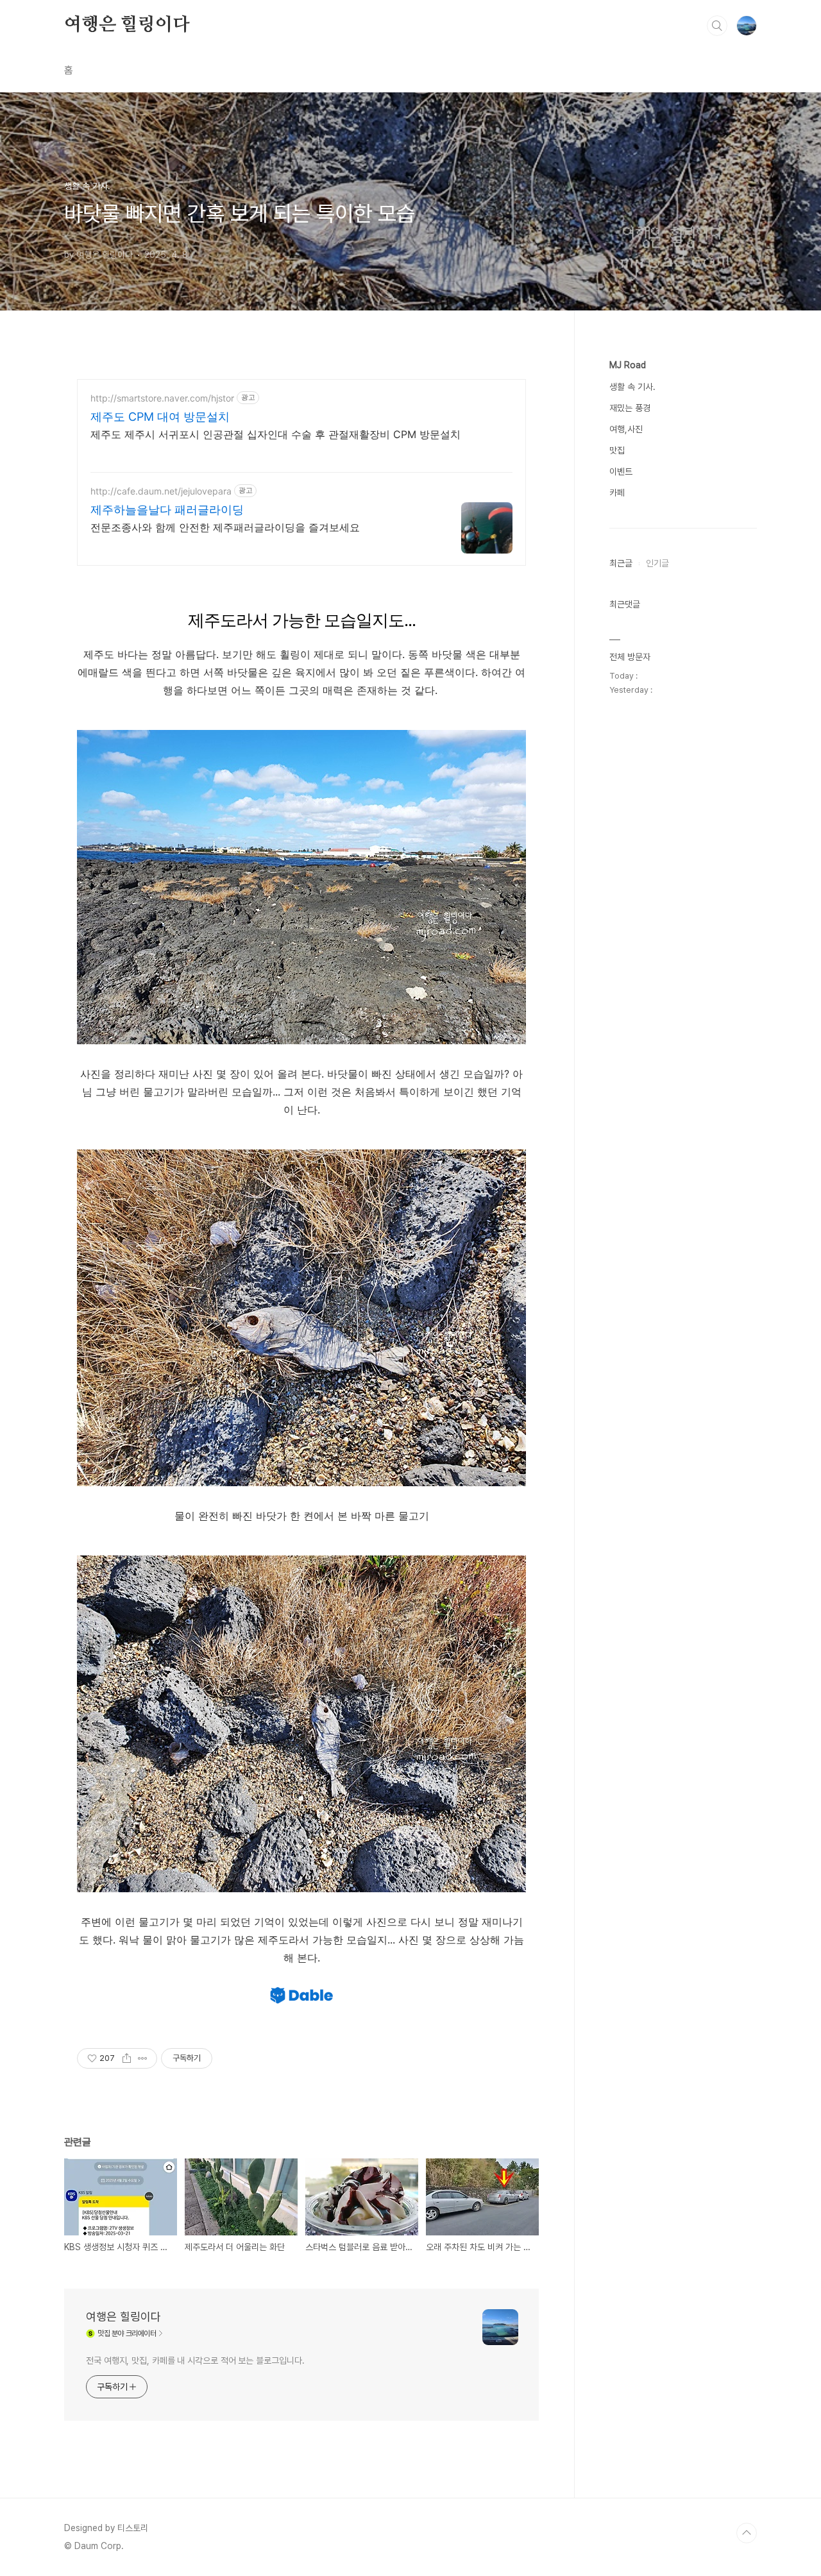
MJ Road (628, 365)
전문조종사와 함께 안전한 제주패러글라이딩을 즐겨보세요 (225, 527)
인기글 (657, 563)
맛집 (617, 450)
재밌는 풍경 (630, 408)
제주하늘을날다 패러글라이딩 (167, 510)
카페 (617, 493)
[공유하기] (127, 2058)
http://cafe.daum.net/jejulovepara (161, 491)
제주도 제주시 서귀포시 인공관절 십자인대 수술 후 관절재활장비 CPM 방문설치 (275, 434)
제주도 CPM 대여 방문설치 (160, 417)
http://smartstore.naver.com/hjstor (162, 398)
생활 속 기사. (632, 387)
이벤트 (621, 471)
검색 (717, 26)
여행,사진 (626, 429)
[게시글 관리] (143, 2058)
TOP (747, 2533)
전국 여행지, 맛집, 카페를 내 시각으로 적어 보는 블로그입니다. (195, 2360)
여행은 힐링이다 (127, 25)
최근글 (621, 563)
